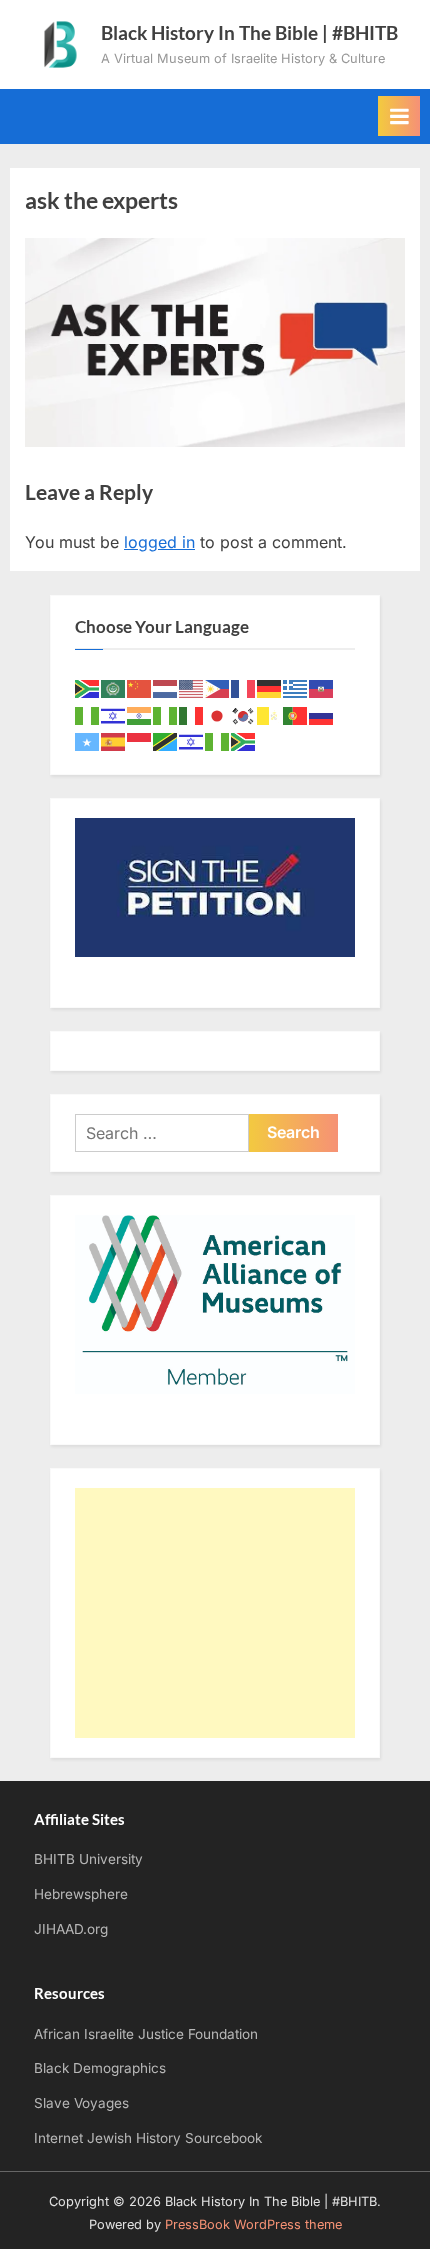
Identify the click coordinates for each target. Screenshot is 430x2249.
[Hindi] (140, 714)
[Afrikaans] (88, 687)
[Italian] (192, 714)
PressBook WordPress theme (253, 2224)
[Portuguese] (296, 714)
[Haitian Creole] (322, 687)
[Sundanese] (140, 740)
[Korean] (244, 714)
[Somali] (88, 740)
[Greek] (296, 687)
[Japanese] (218, 714)
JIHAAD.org (71, 1929)
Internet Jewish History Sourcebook (148, 2138)
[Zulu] (244, 740)
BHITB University (88, 1859)
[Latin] (270, 714)
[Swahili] (166, 740)
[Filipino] (218, 687)
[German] (270, 687)
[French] (244, 687)
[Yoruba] (218, 740)
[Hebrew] (114, 714)
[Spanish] (114, 740)
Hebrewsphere (81, 1894)
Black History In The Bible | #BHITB (249, 32)
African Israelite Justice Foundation (146, 2034)
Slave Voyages (81, 2103)
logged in (159, 542)
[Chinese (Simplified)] (140, 687)
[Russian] (322, 714)
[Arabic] (114, 687)
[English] (192, 687)
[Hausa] (88, 714)
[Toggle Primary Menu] (399, 116)
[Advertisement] (215, 1613)
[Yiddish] (192, 740)
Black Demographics (100, 2068)
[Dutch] (166, 687)
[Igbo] (166, 714)
